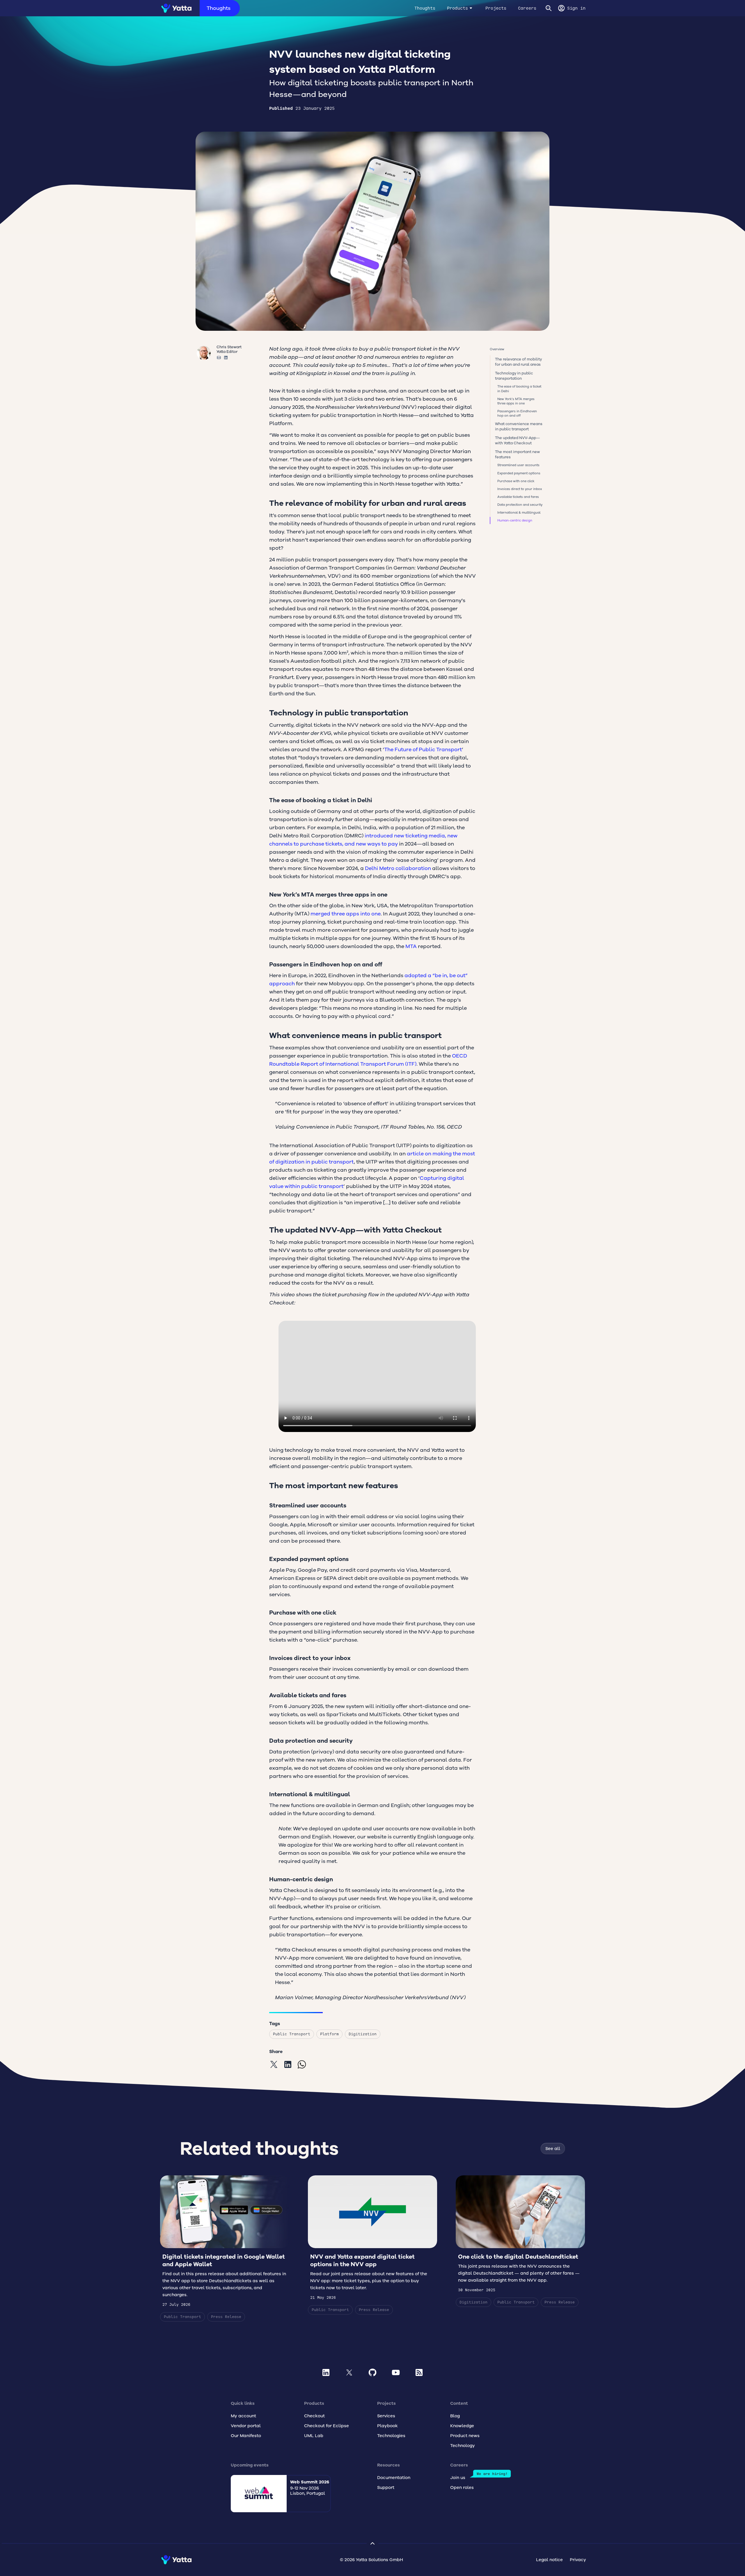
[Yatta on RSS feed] (419, 2372)
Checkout (314, 2416)
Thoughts (219, 8)
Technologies (391, 2436)
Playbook (387, 2426)
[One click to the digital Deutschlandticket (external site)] (520, 2241)
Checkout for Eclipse (327, 2426)
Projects (496, 8)
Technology (463, 2446)
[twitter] (274, 2064)
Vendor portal (246, 2426)
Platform (329, 2034)
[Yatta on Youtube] (396, 2372)
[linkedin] (288, 2064)
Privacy (578, 2560)
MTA (411, 946)
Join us (458, 2478)
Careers (527, 8)
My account (243, 2416)
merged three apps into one (346, 914)
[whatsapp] (302, 2064)
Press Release (226, 2317)
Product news (465, 2436)
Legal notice (549, 2560)
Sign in (576, 8)
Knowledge (462, 2426)
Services (386, 2416)
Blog (455, 2416)
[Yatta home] (174, 8)
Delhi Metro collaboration (397, 868)
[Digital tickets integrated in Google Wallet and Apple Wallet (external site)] (225, 2248)
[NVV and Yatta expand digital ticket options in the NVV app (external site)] (372, 2245)
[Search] (549, 8)
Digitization (363, 2034)
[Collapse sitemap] (372, 2543)
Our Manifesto (246, 2436)
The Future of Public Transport (423, 749)
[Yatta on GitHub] (372, 2372)
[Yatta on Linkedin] (326, 2372)
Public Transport (292, 2034)
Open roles (462, 2487)
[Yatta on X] (349, 2372)
